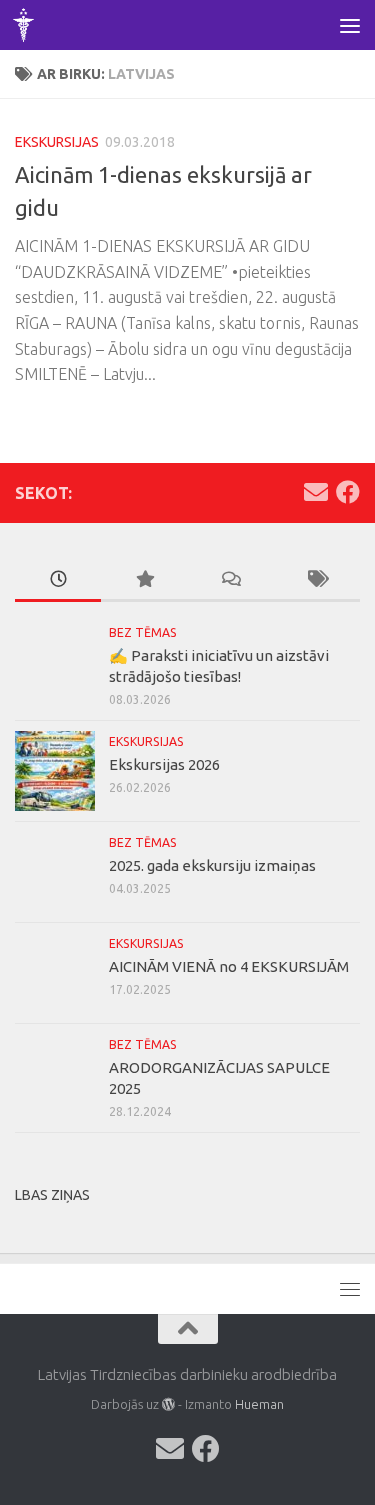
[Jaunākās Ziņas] (58, 580)
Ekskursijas (57, 142)
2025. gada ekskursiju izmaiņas (212, 865)
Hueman (259, 1404)
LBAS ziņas (52, 1195)
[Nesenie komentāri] (231, 580)
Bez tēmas (143, 632)
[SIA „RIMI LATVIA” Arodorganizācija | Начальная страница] (27, 25)
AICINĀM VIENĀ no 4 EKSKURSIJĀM (229, 966)
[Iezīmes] (317, 580)
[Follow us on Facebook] (348, 492)
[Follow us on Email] (316, 492)
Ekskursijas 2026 (164, 764)
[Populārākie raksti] (144, 580)
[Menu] (350, 25)
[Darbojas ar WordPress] (168, 1404)
